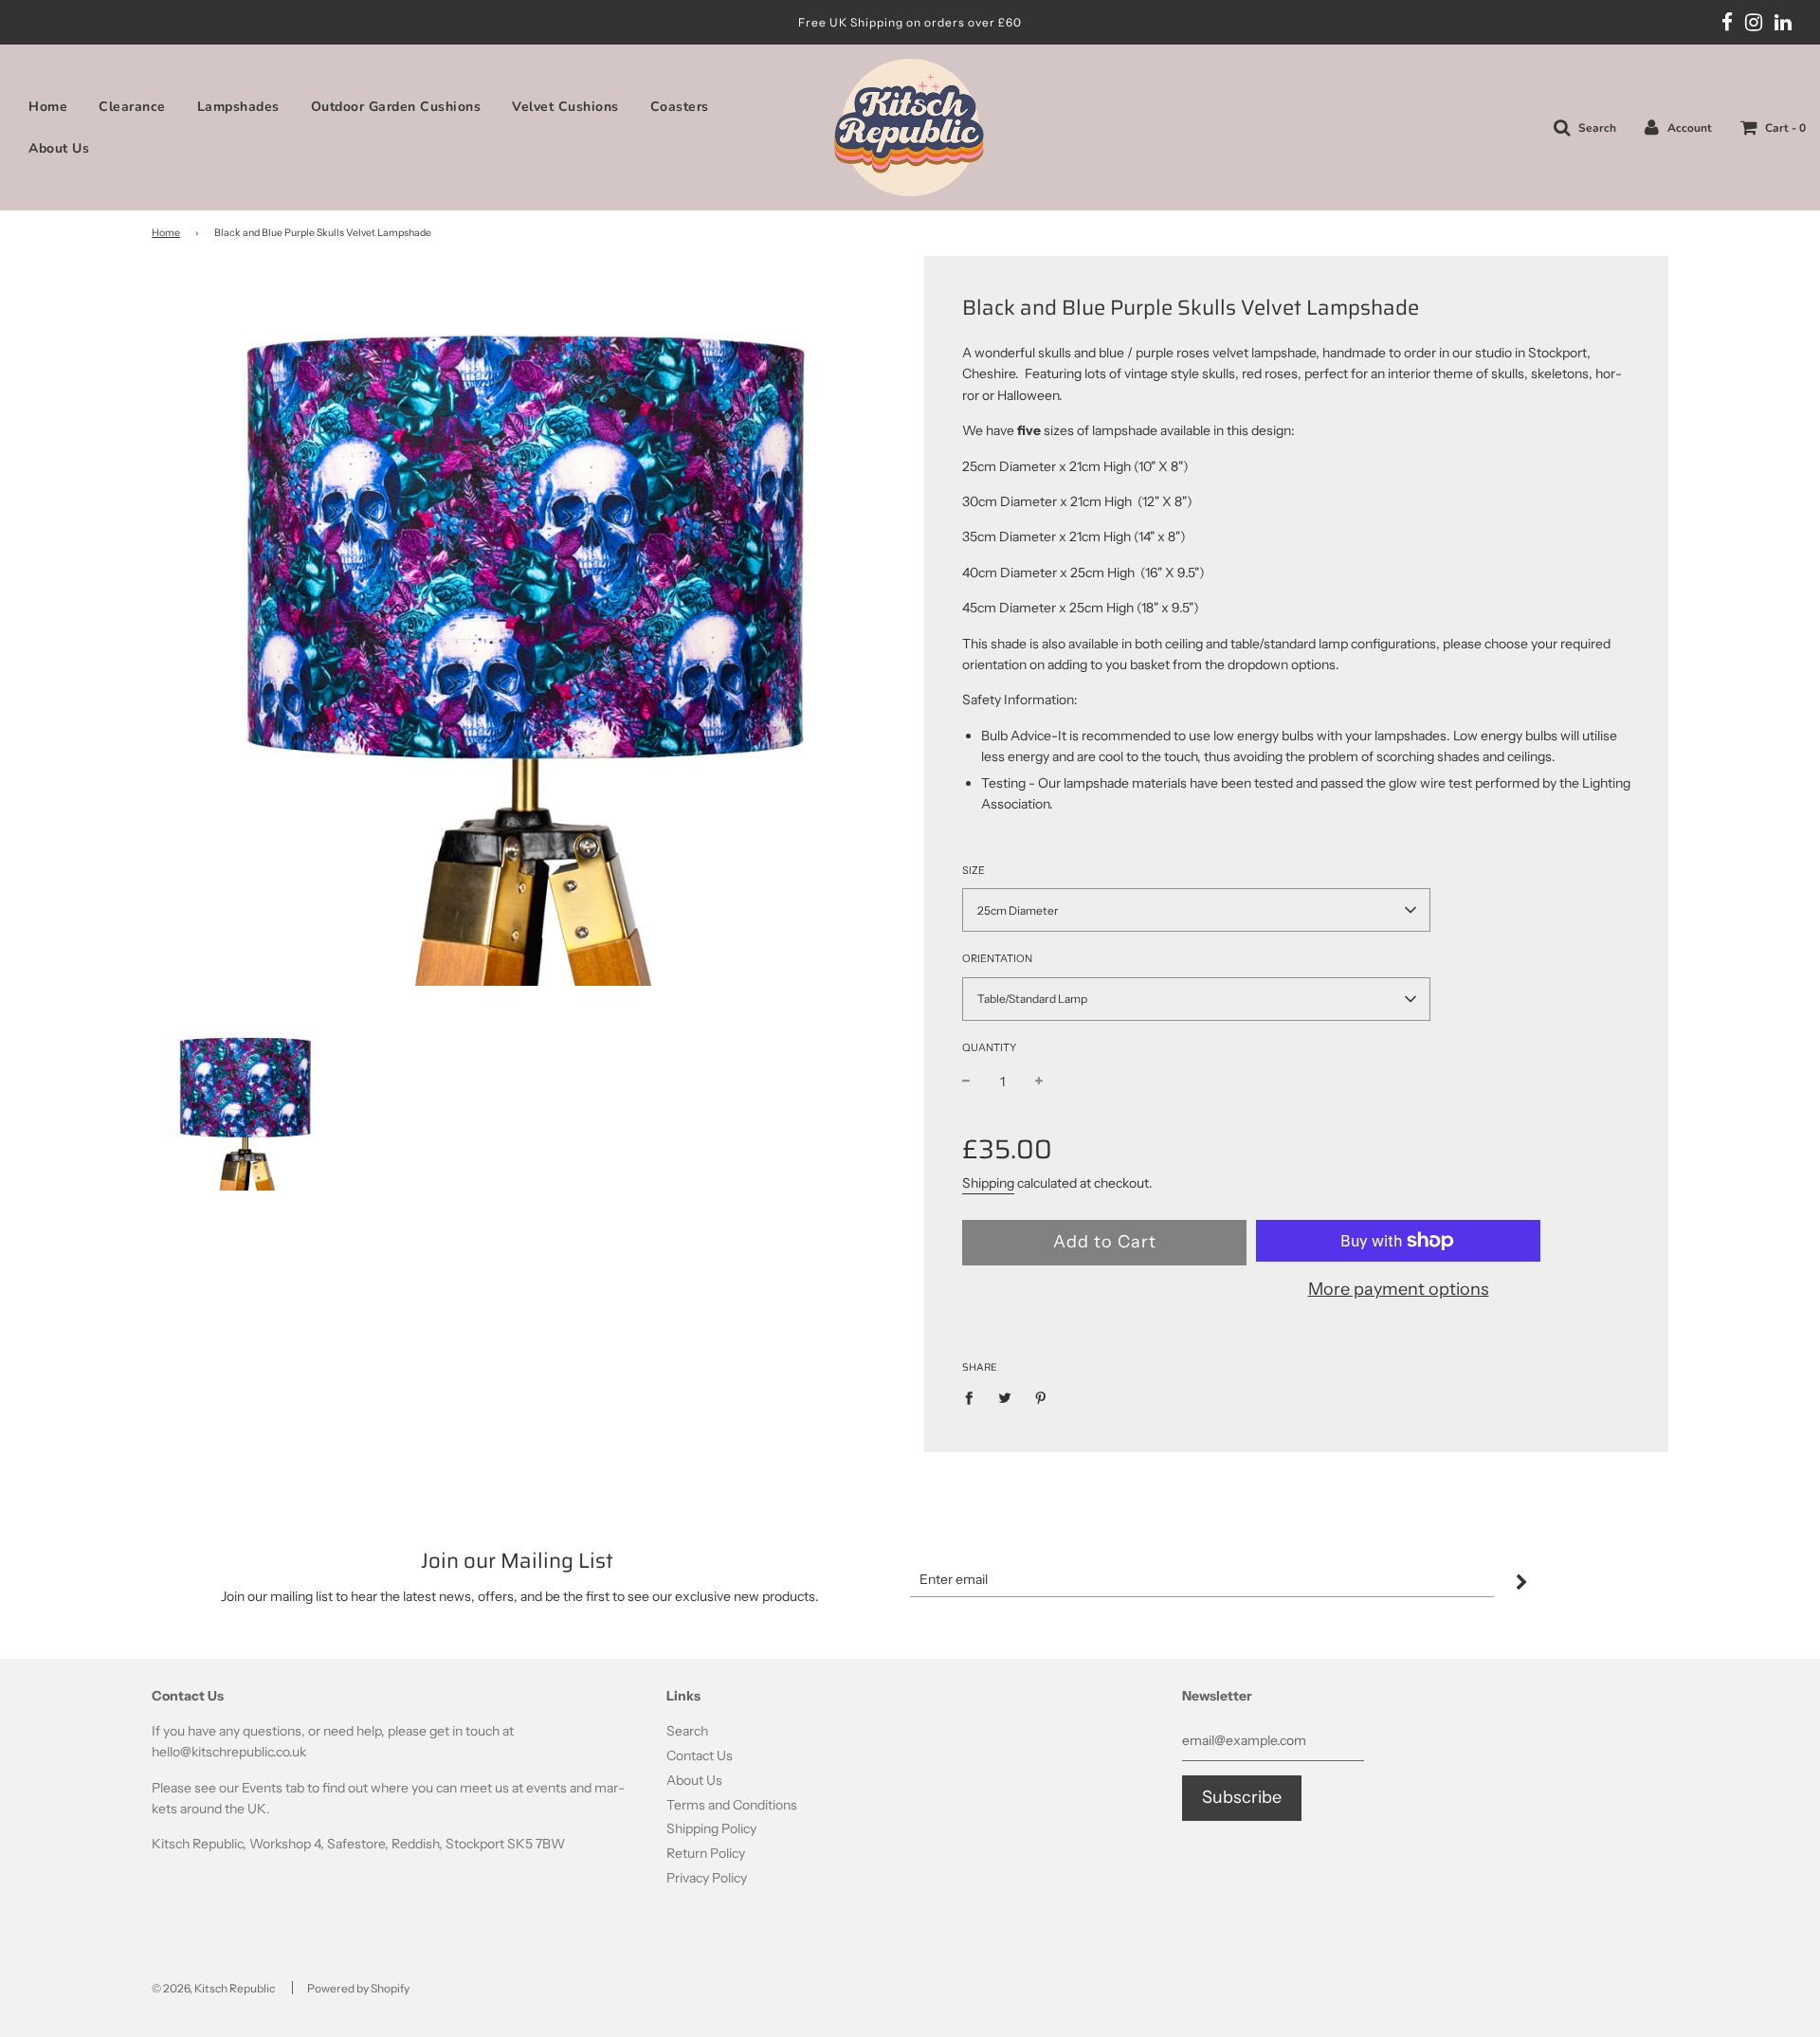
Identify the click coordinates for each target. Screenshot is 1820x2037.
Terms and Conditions (732, 1805)
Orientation (997, 958)
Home (48, 107)
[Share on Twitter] (1005, 1397)
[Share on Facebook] (974, 1397)
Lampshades (238, 107)
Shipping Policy (711, 1828)
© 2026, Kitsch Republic (213, 1988)
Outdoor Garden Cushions (396, 107)
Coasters (680, 107)
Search (687, 1731)
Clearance (132, 107)
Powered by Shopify (358, 1988)
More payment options (1399, 1289)
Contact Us (700, 1755)
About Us (59, 148)
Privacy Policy (707, 1878)
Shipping (988, 1183)
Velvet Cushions (565, 107)
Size (974, 870)
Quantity (989, 1047)
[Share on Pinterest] (1041, 1397)
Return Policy (706, 1853)
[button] (1196, 910)
